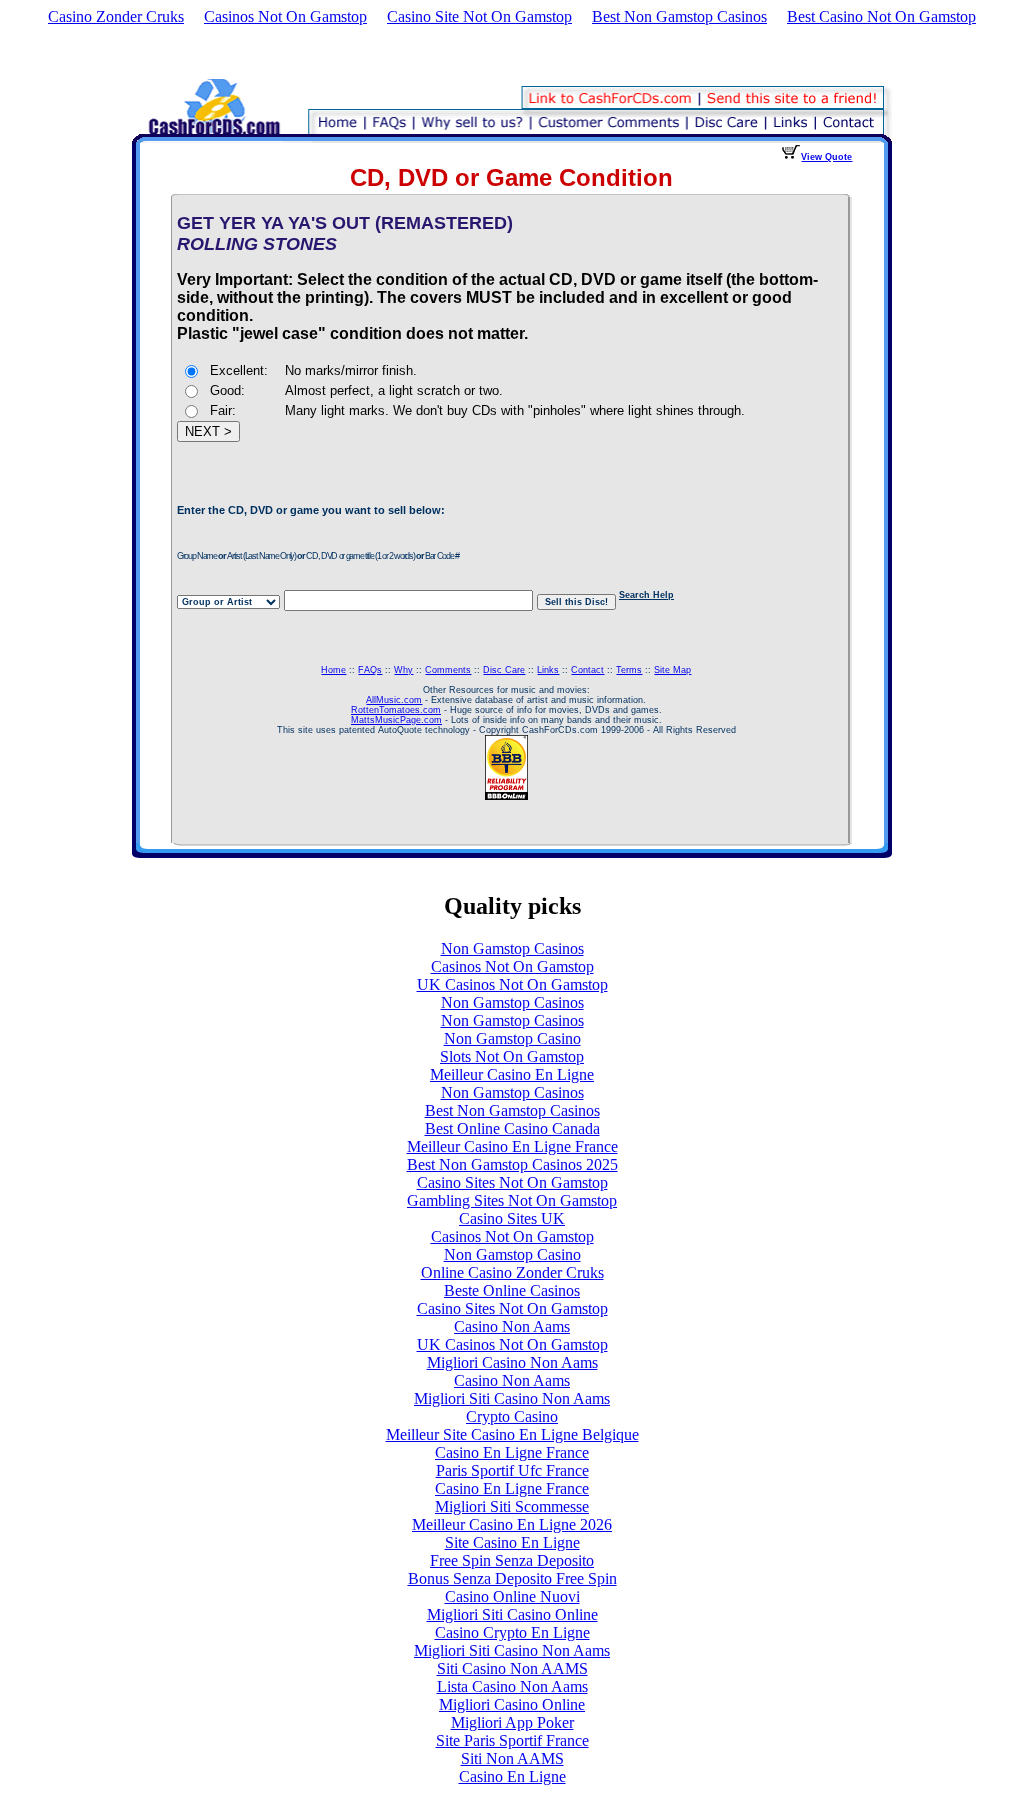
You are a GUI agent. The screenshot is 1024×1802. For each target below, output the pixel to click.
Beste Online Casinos (512, 1290)
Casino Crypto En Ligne (512, 1632)
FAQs (370, 670)
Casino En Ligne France (512, 1452)
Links (548, 670)
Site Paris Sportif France (512, 1740)
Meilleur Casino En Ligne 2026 (512, 1524)
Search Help (646, 595)
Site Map (672, 670)
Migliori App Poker (512, 1722)
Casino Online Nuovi (512, 1596)
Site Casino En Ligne (512, 1542)
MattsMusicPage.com (396, 720)
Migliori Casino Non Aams (512, 1362)
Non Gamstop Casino (512, 1038)
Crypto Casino (512, 1416)
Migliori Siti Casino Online (512, 1614)
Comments (448, 670)
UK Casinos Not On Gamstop (512, 984)
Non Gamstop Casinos (512, 948)
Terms (629, 670)
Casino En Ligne (512, 1776)
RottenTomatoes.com (396, 710)
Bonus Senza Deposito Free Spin (512, 1578)
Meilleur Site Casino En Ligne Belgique (512, 1434)
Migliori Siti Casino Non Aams (512, 1398)
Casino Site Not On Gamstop (479, 16)
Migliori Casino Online (512, 1704)
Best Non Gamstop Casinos (679, 16)
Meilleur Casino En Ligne (512, 1074)
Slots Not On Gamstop (512, 1056)
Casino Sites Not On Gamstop (512, 1182)
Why (403, 670)
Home (333, 670)
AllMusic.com (394, 700)
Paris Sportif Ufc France (512, 1470)
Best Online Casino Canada (512, 1128)
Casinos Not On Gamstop (285, 16)
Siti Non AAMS (512, 1758)
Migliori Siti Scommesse (512, 1506)
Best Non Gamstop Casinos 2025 (512, 1164)
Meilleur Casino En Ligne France (512, 1146)
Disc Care (504, 670)
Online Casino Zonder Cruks (512, 1272)
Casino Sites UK (512, 1218)
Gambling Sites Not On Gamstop (512, 1200)
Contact (587, 670)
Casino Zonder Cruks (116, 16)
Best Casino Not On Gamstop (881, 16)
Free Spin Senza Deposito (512, 1560)
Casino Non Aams (512, 1326)
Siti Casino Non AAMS (512, 1668)
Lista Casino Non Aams (512, 1686)
